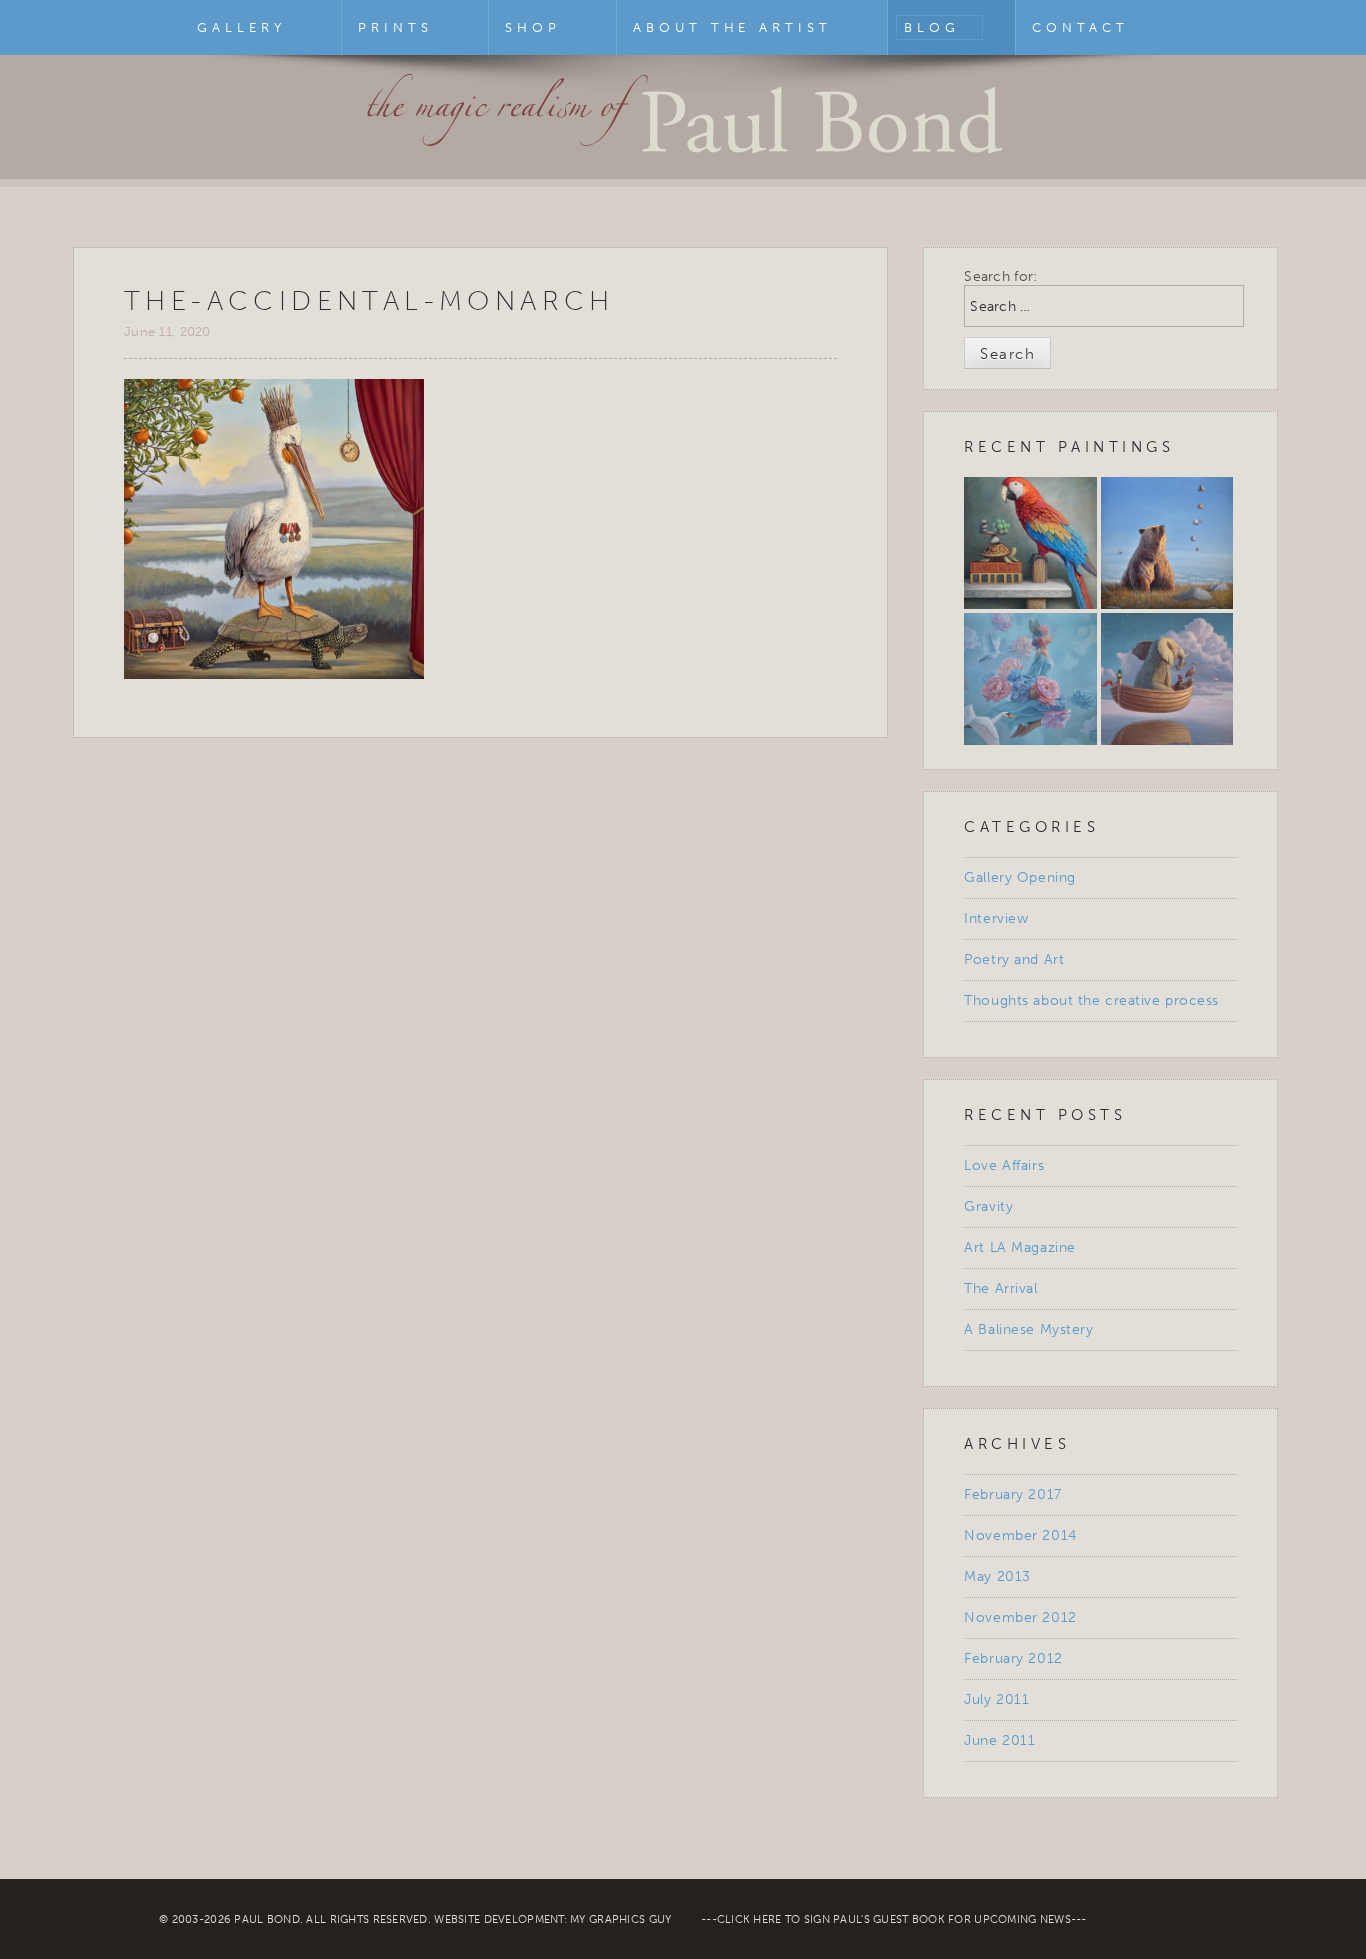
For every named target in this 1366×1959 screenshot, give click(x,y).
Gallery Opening (1019, 877)
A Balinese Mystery (1028, 1329)
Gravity (988, 1206)
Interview (996, 918)
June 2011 (999, 1740)
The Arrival (1000, 1288)
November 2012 (1020, 1617)
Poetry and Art (1014, 959)
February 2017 (1012, 1494)
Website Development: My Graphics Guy (552, 1919)
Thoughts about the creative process (1091, 1000)
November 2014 (1020, 1535)
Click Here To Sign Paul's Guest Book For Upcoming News (894, 1919)
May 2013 (997, 1576)
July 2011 (996, 1699)
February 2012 (1013, 1658)
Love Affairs (1004, 1165)
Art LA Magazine (1019, 1247)
